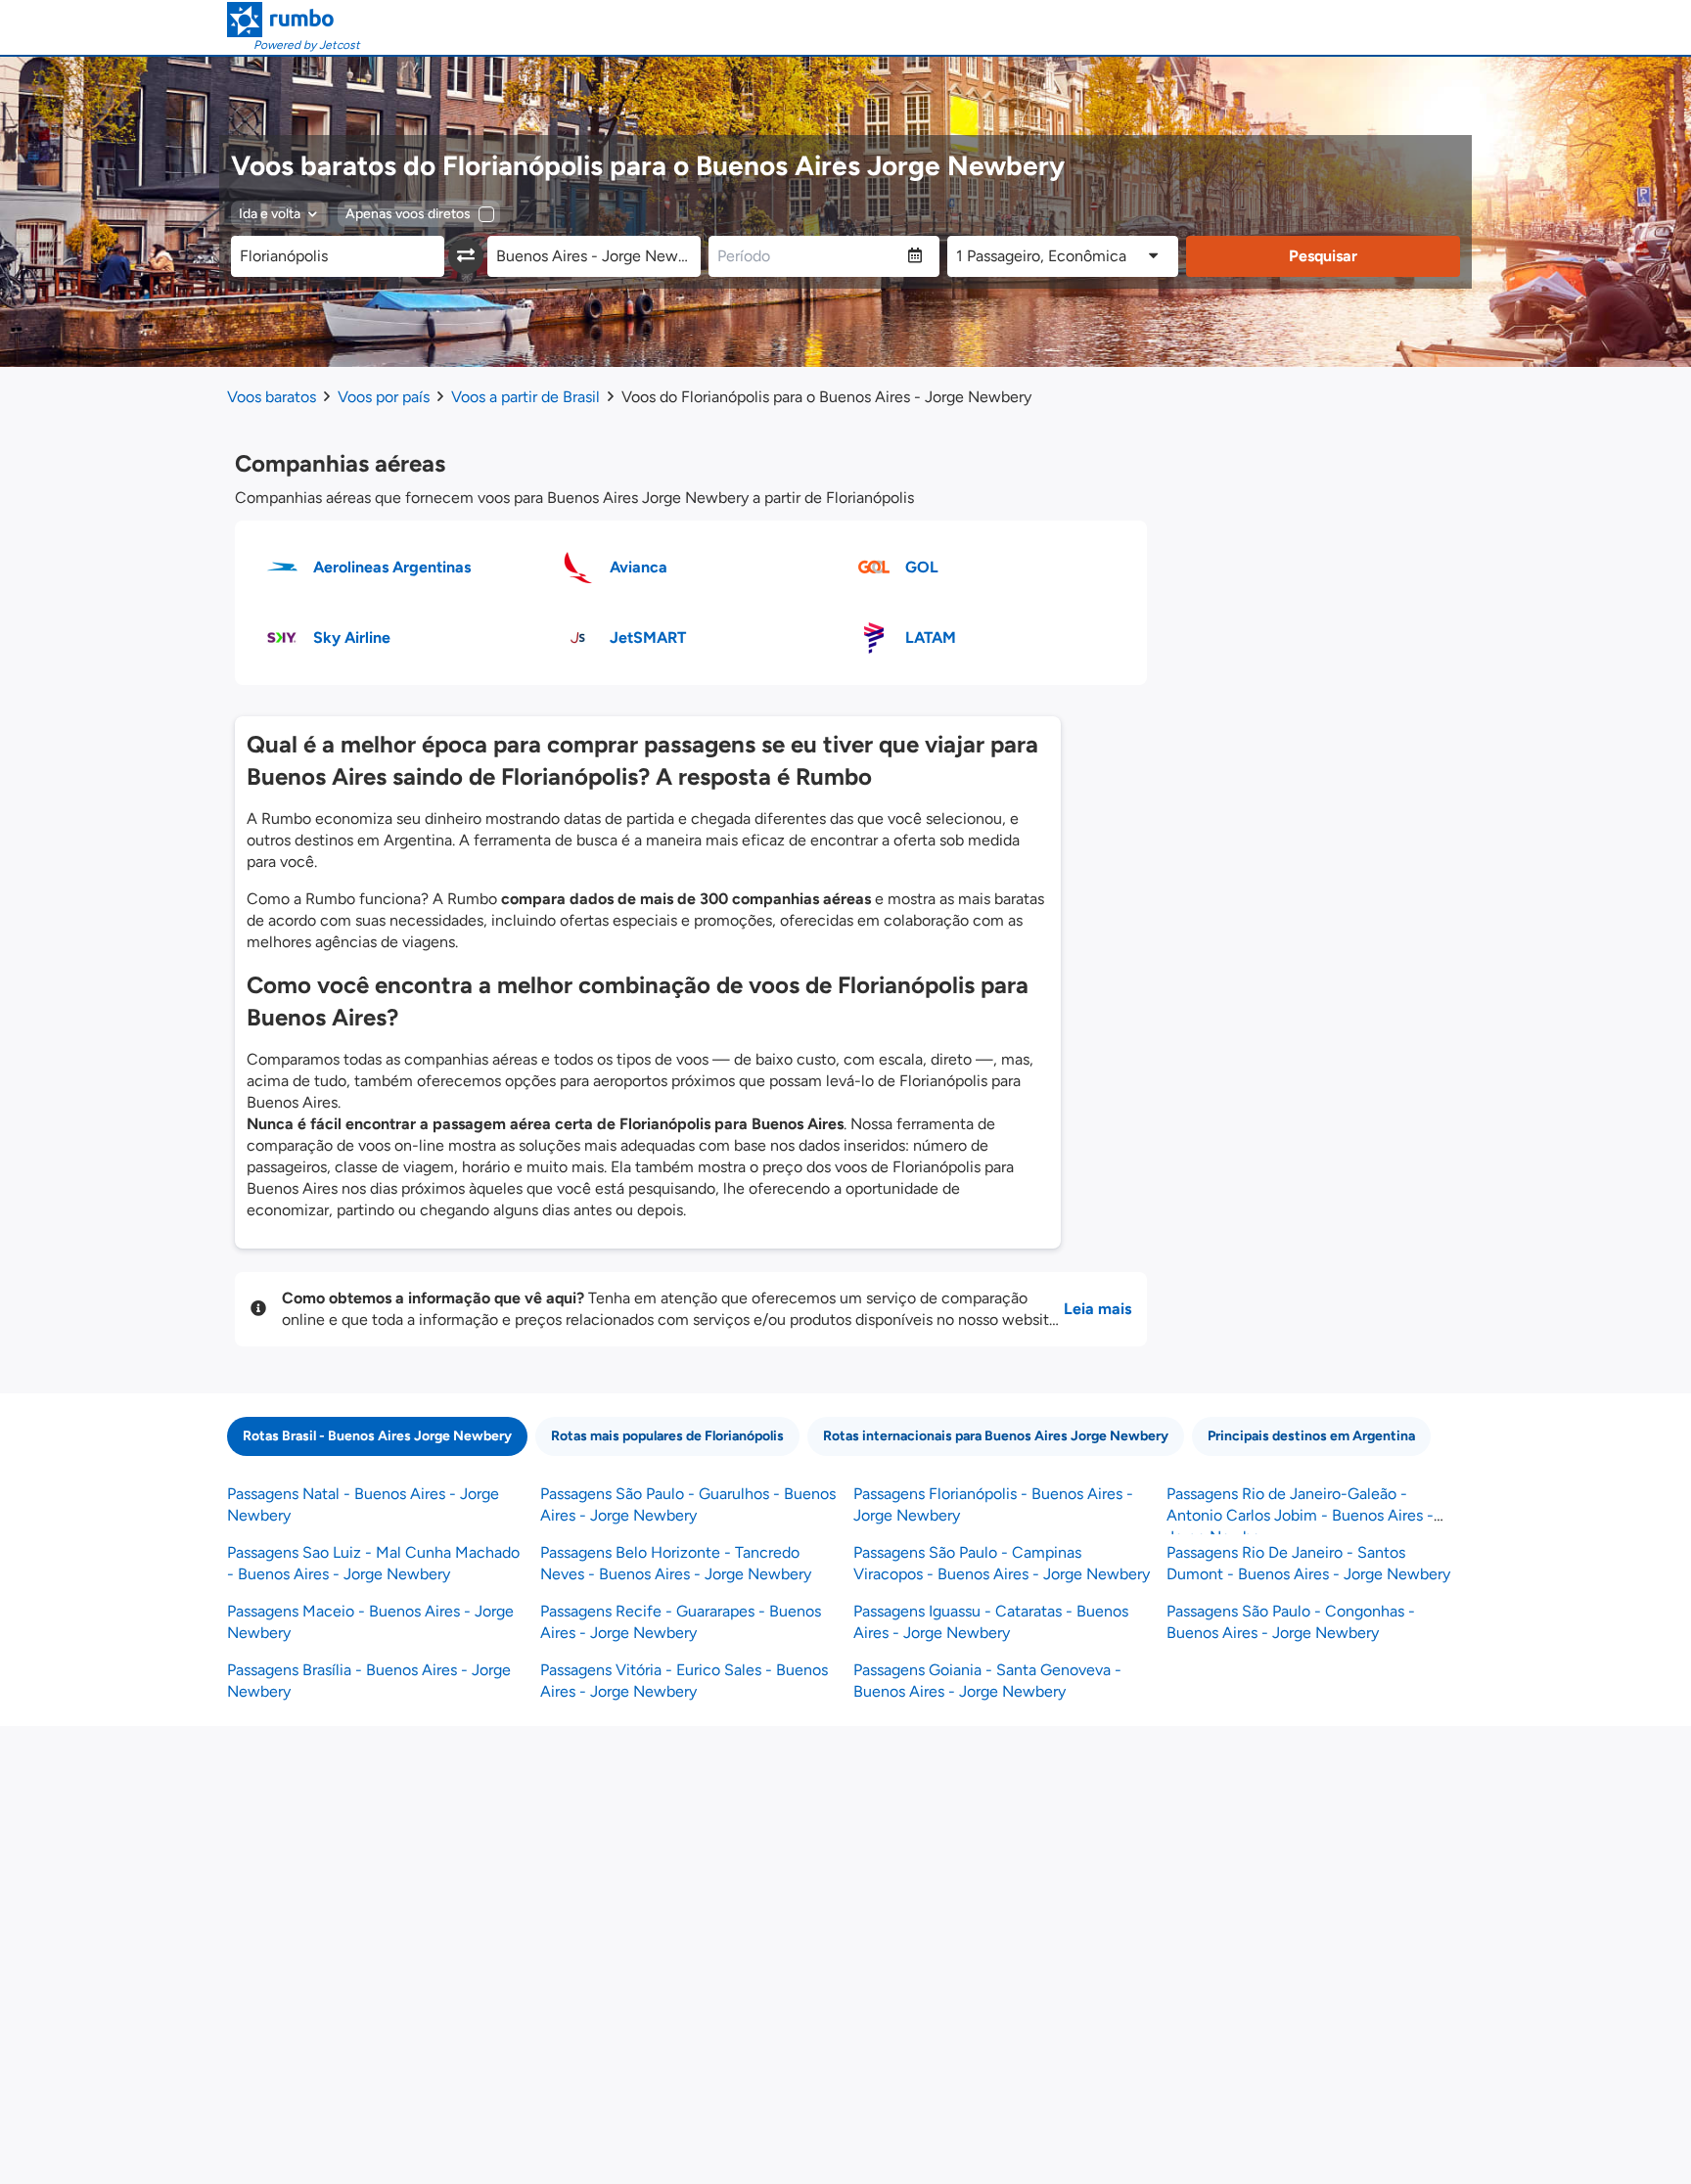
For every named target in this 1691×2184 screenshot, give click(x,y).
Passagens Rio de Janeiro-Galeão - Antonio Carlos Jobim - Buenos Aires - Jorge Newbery (1300, 1515)
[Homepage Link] (294, 20)
